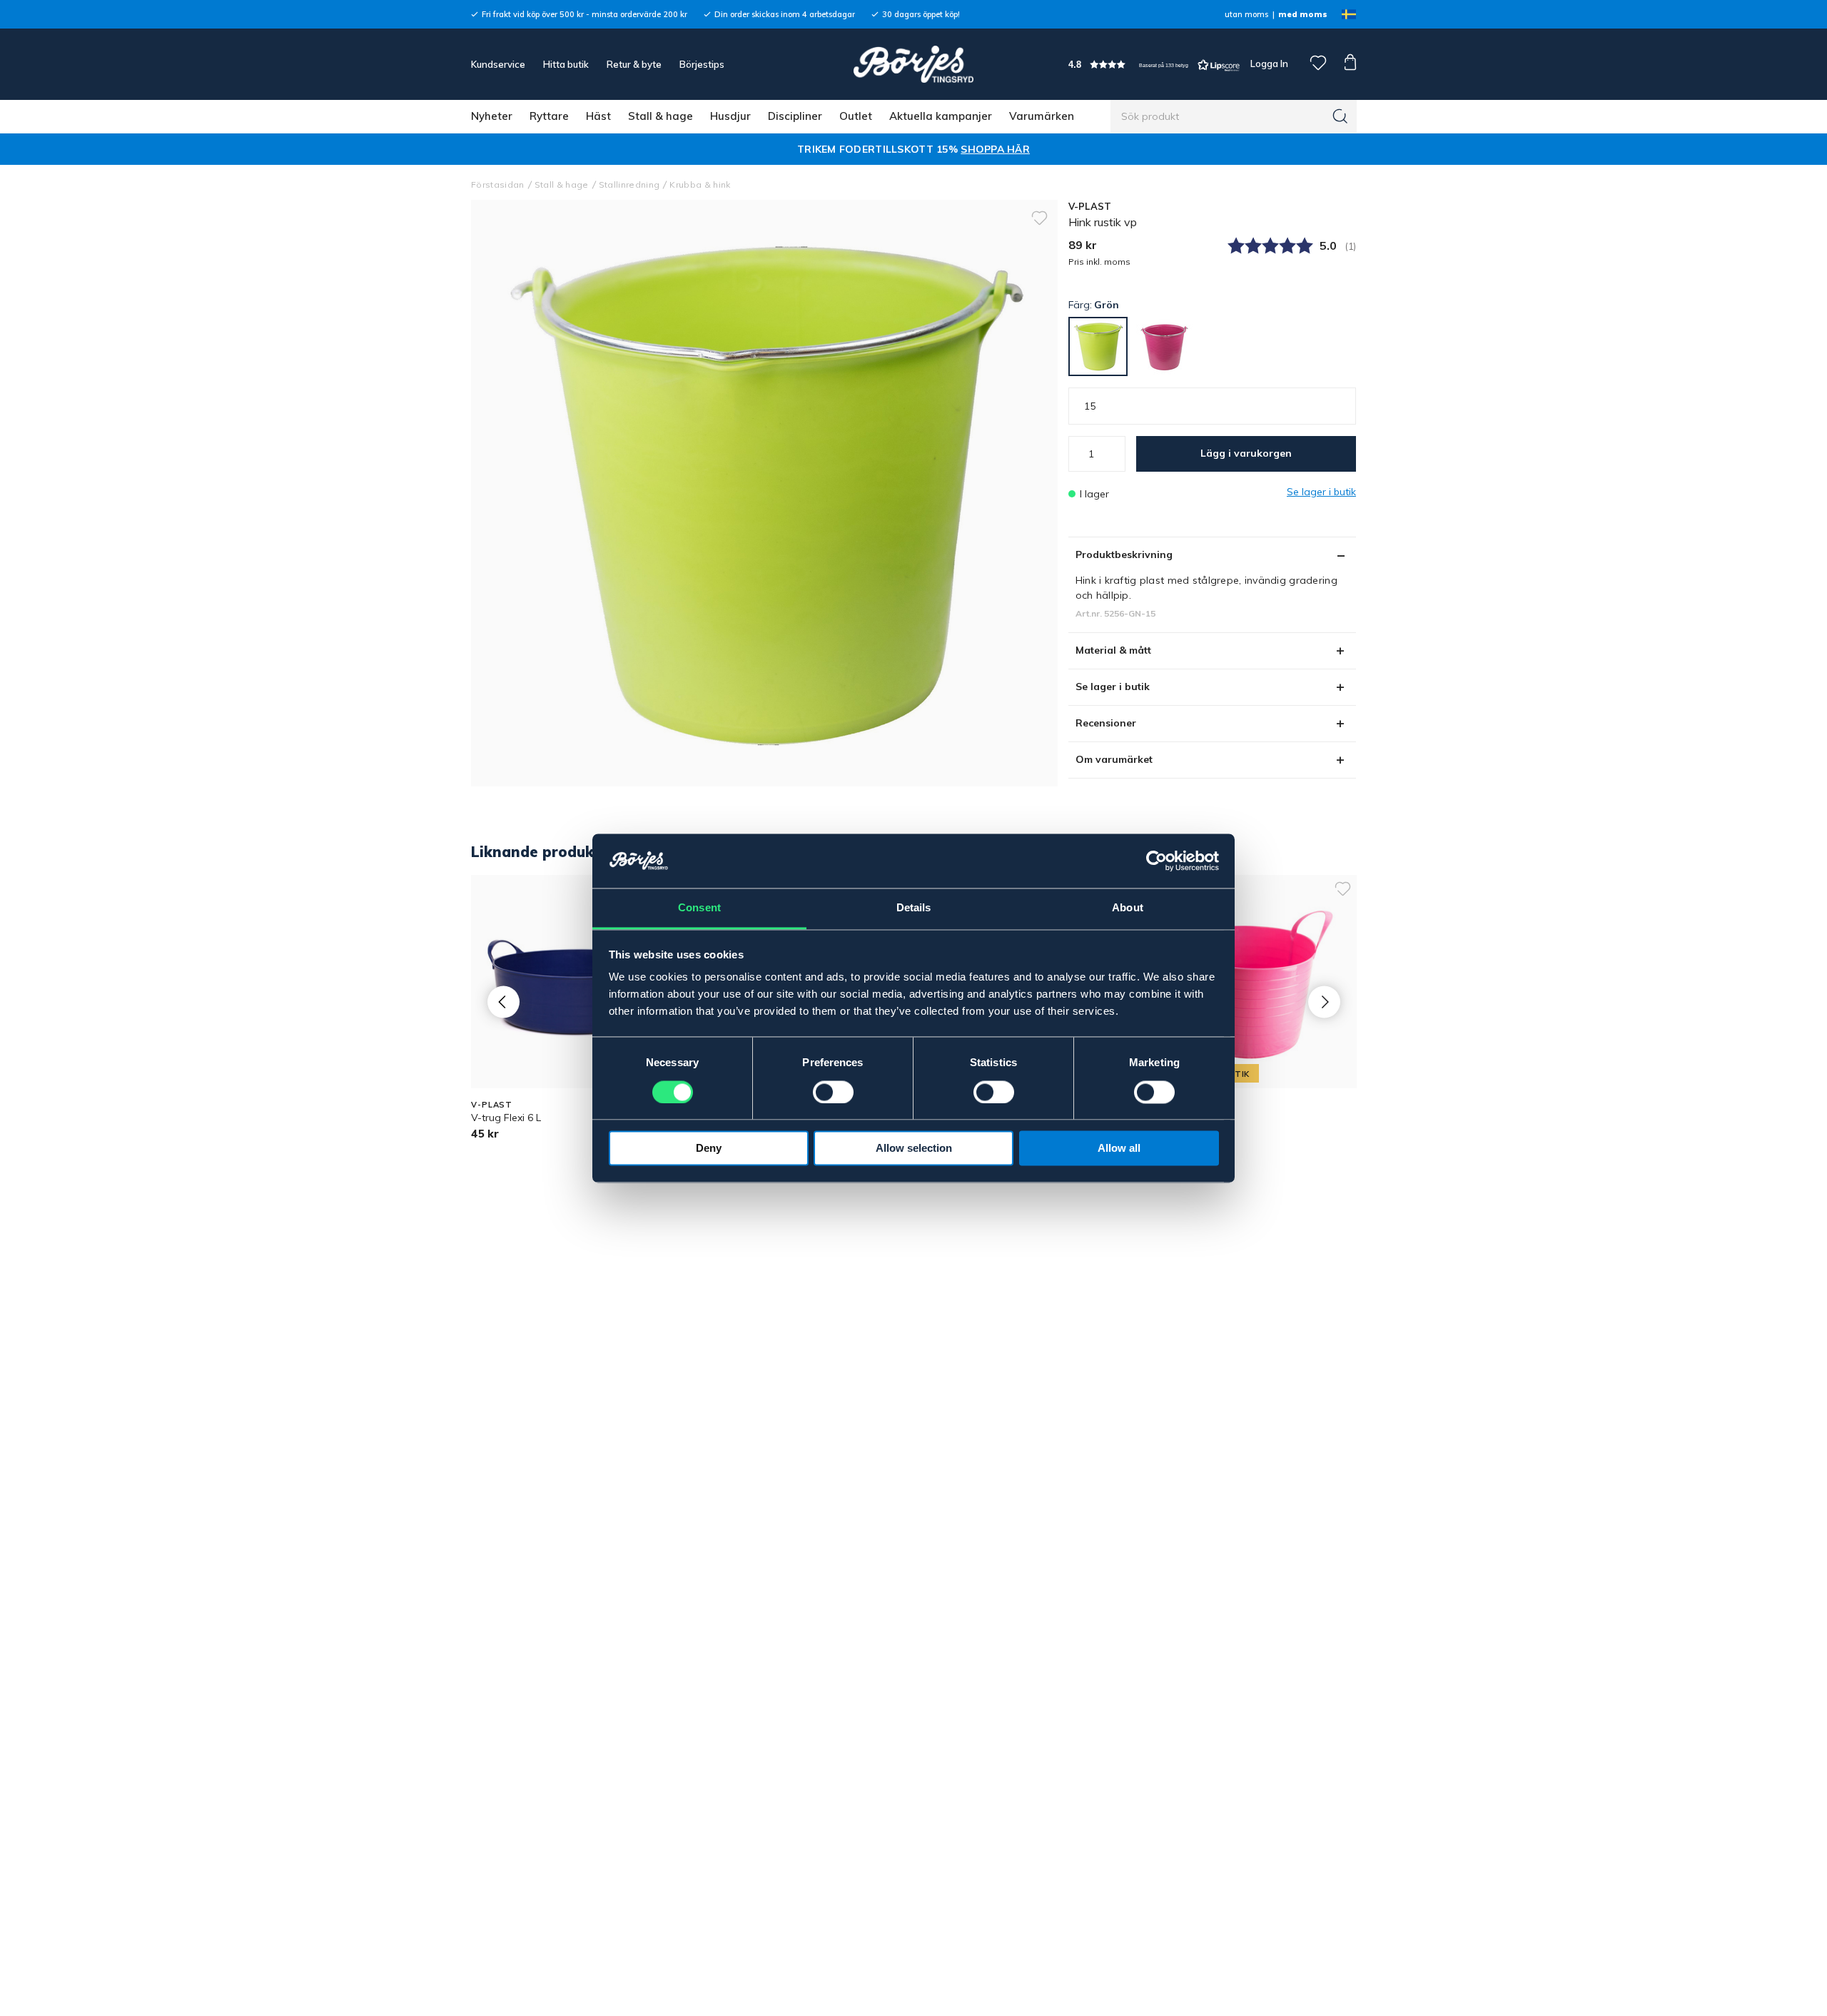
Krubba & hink (700, 184)
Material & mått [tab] (1113, 650)
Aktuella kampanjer (941, 116)
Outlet (856, 116)
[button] (1154, 65)
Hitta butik (566, 64)
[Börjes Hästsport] (913, 64)
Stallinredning (629, 184)
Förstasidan (498, 184)
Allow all (1119, 1149)
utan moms (1246, 14)
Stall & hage (661, 116)
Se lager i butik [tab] (1113, 687)
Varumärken (1042, 116)
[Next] (1324, 1002)
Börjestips (702, 64)
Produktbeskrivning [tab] (1124, 554)
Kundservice (498, 64)
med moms (1303, 14)
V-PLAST (1090, 206)
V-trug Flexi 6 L (506, 1118)
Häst (598, 116)
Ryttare (549, 116)
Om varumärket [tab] (1114, 759)
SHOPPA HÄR (995, 149)
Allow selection (914, 1149)
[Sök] (1340, 116)
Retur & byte (634, 64)
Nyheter (492, 116)
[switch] (833, 1092)
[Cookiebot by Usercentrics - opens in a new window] (1157, 861)
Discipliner (795, 116)
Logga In (1268, 64)
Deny (709, 1149)
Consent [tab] (699, 908)
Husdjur (730, 116)
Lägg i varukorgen (1246, 453)
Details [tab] (914, 908)
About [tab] (1128, 908)
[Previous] (503, 1002)
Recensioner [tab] (1106, 723)
